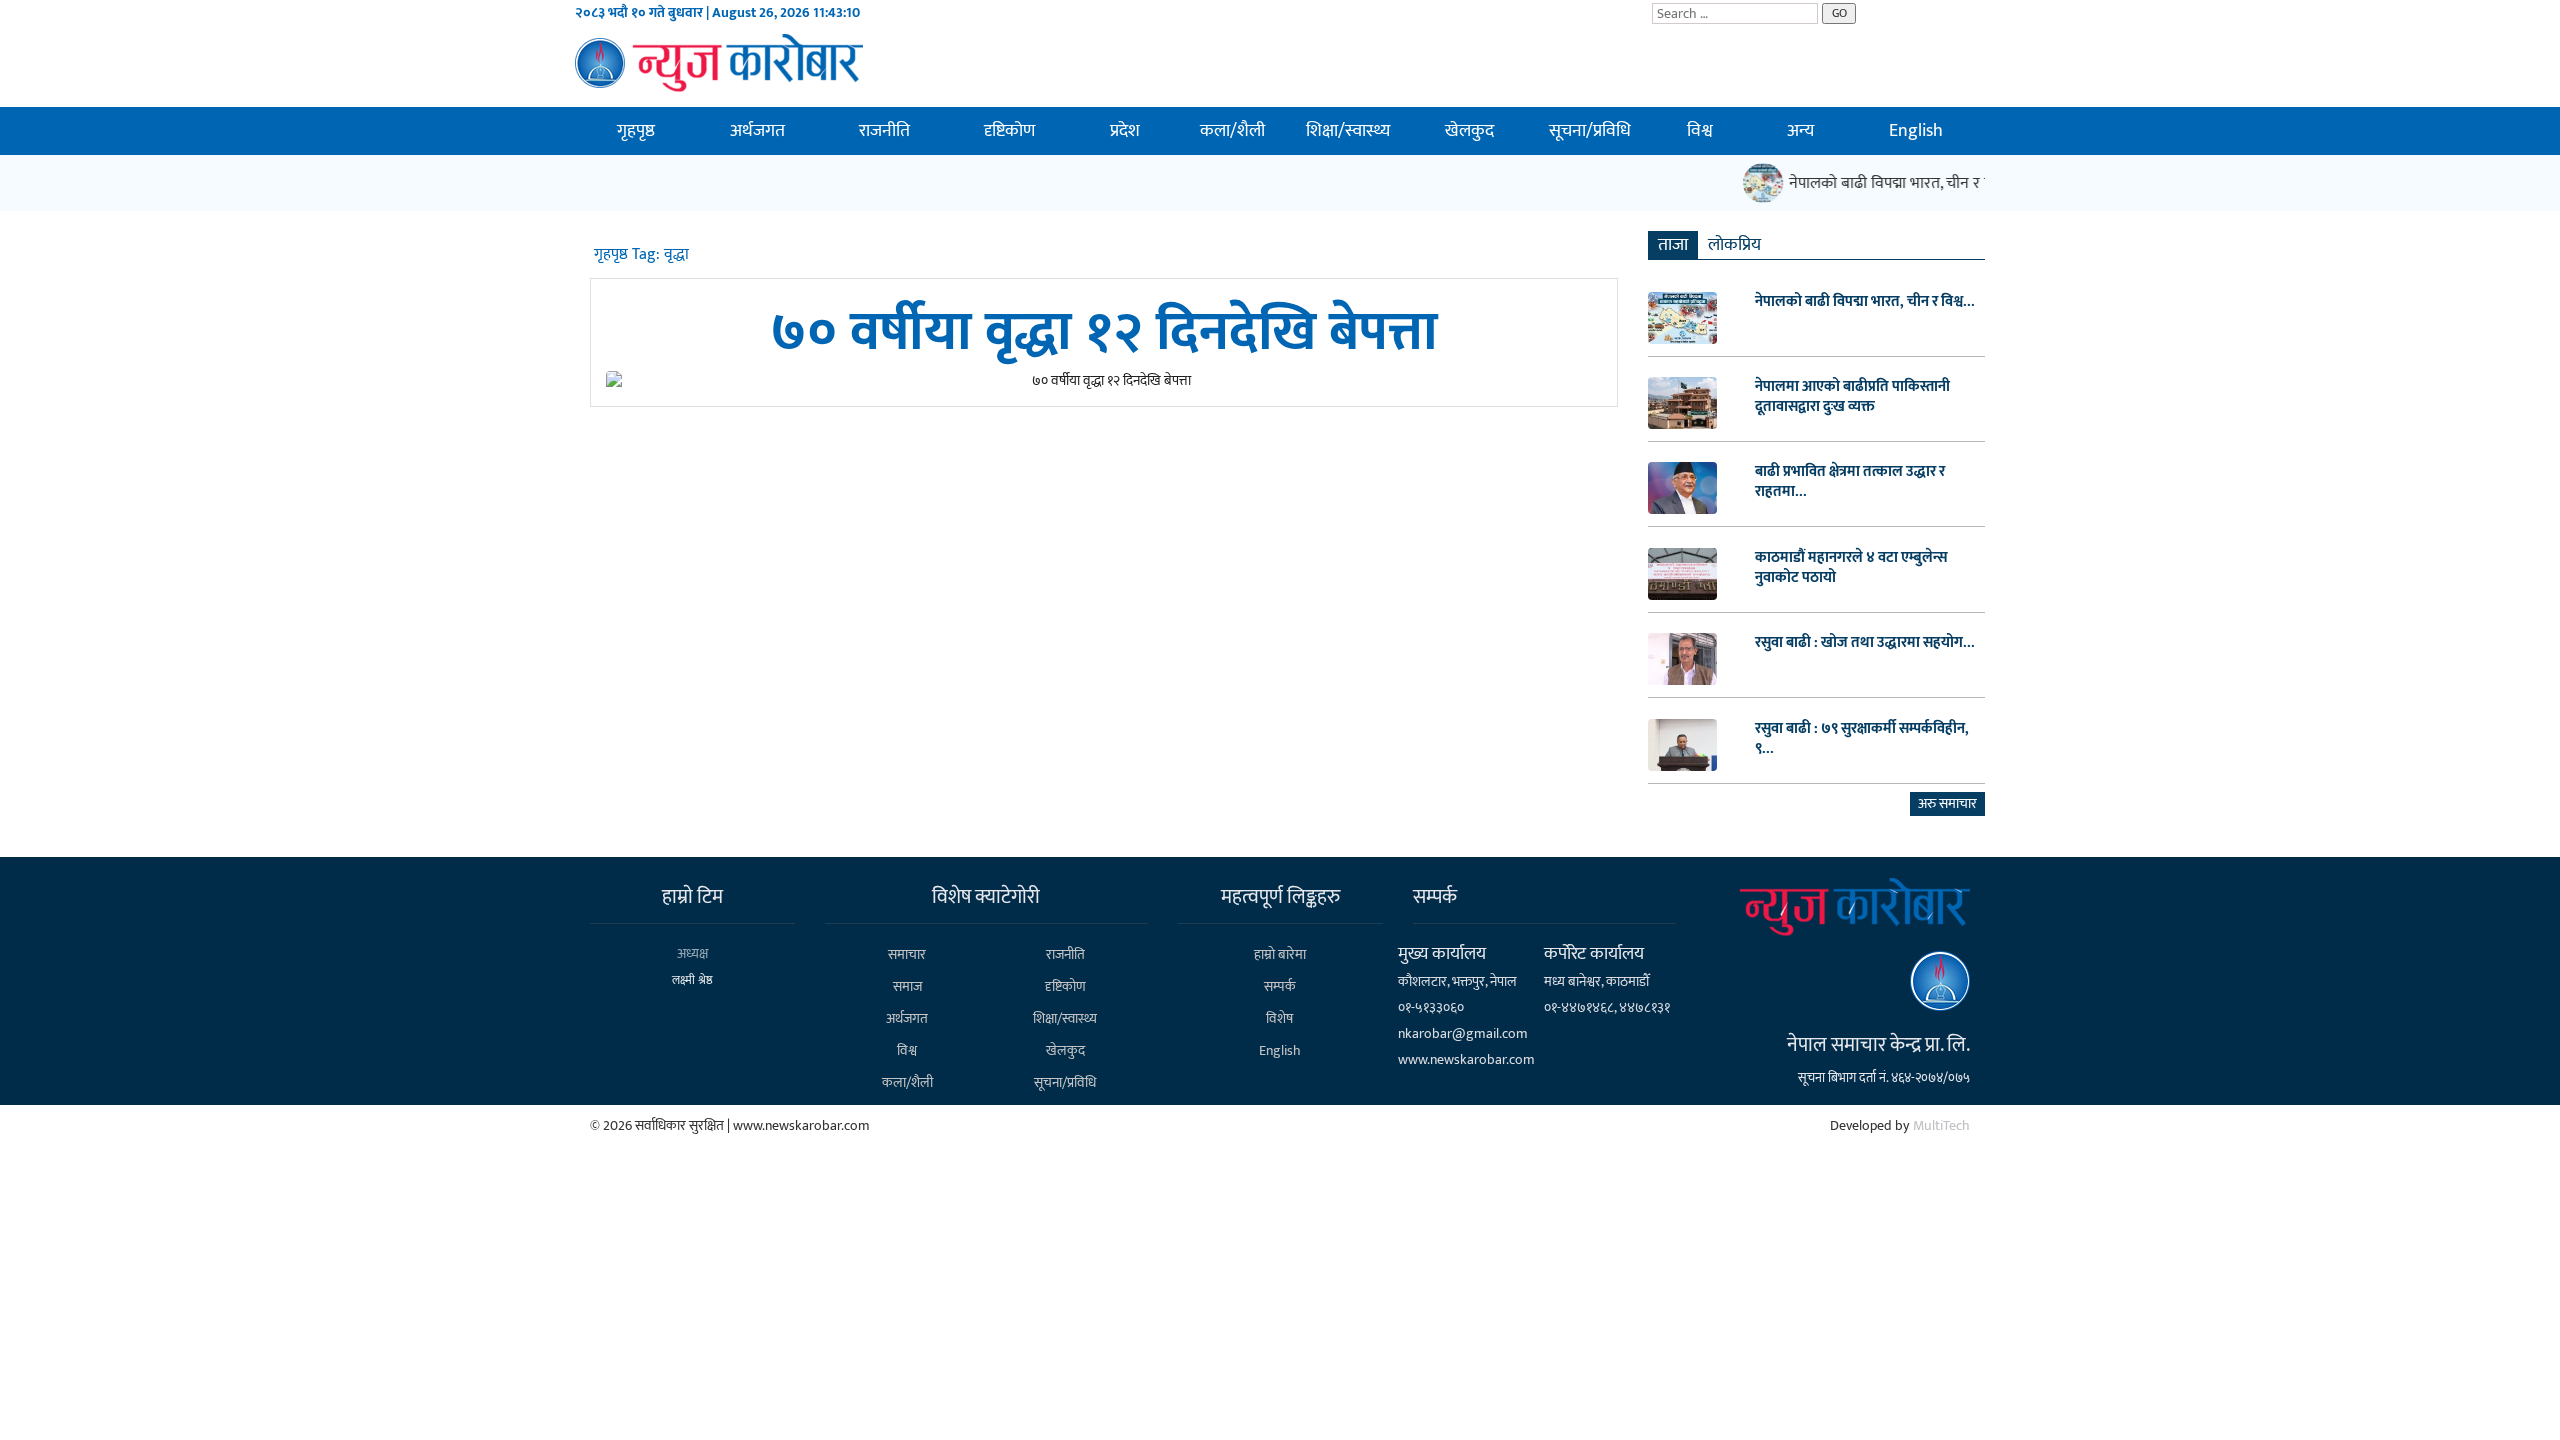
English (1916, 131)
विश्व (1700, 131)
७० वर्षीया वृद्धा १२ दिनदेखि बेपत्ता (1104, 332)
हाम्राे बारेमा (1280, 954)
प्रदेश (1125, 131)
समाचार (907, 954)
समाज (907, 986)
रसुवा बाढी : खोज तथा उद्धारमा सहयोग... (1865, 643)
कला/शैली (1232, 131)
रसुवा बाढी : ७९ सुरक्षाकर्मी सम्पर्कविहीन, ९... (1862, 739)
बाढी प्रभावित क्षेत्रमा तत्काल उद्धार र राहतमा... (1850, 482)
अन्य (1800, 131)
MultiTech (1941, 1125)
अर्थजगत (757, 131)
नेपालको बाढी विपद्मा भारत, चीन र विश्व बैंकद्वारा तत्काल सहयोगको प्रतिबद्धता (1994, 183)
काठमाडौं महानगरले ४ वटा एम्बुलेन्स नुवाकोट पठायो (1851, 568)
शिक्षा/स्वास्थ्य (1348, 131)
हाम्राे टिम (692, 897)
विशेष (1279, 1018)
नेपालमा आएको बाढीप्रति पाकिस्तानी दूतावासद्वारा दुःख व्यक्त (1852, 397)
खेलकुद (1469, 131)
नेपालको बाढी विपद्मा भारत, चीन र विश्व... (1865, 302)
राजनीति (884, 131)
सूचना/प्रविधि (1590, 131)
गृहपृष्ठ (636, 131)
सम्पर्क (1280, 986)
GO (1839, 13)
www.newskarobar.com (1466, 1059)
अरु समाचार (1947, 803)
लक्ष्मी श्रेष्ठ (692, 980)
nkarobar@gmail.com (1463, 1033)
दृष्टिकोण (1009, 131)
